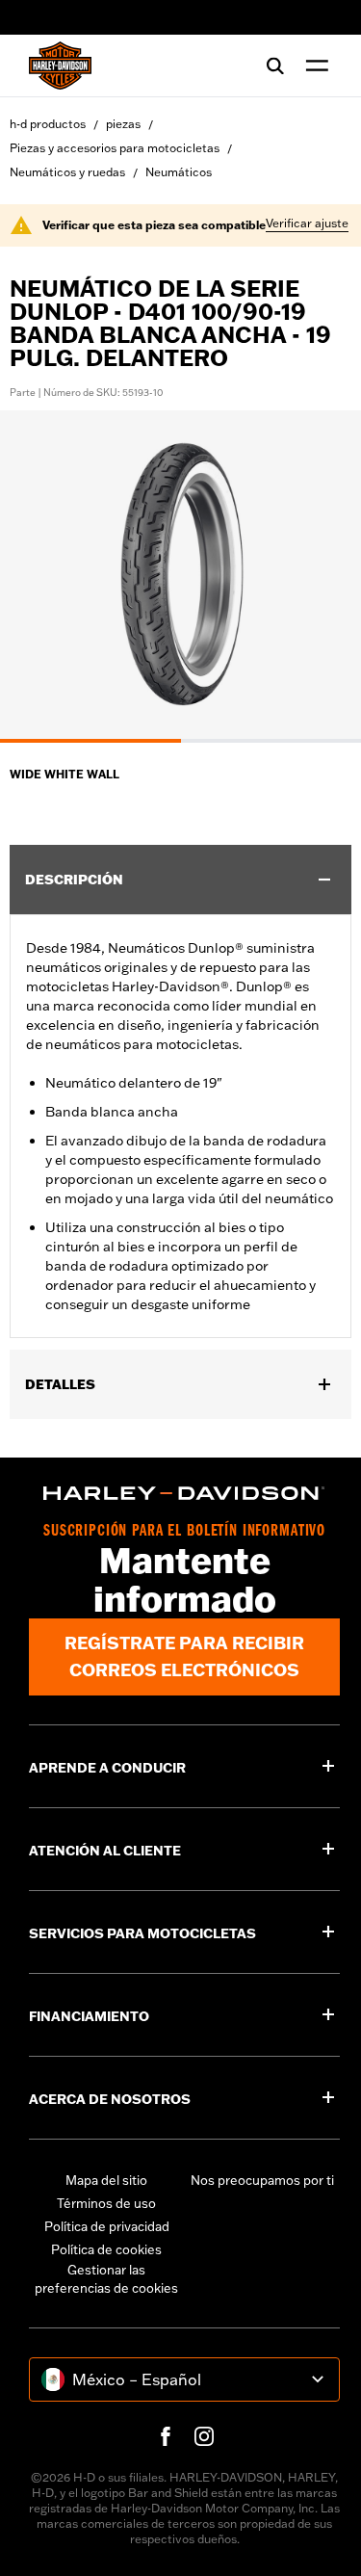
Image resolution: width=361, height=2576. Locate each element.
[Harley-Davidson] (184, 1493)
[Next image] (322, 576)
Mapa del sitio (106, 2180)
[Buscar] (275, 66)
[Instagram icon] (204, 2436)
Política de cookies (106, 2249)
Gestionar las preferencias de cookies (106, 2279)
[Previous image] (39, 576)
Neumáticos (179, 172)
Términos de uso (106, 2203)
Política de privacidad (107, 2226)
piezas (123, 124)
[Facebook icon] (166, 2436)
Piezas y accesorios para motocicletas (115, 148)
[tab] (90, 741)
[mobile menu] (313, 66)
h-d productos (48, 124)
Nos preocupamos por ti (262, 2180)
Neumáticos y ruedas (67, 172)
